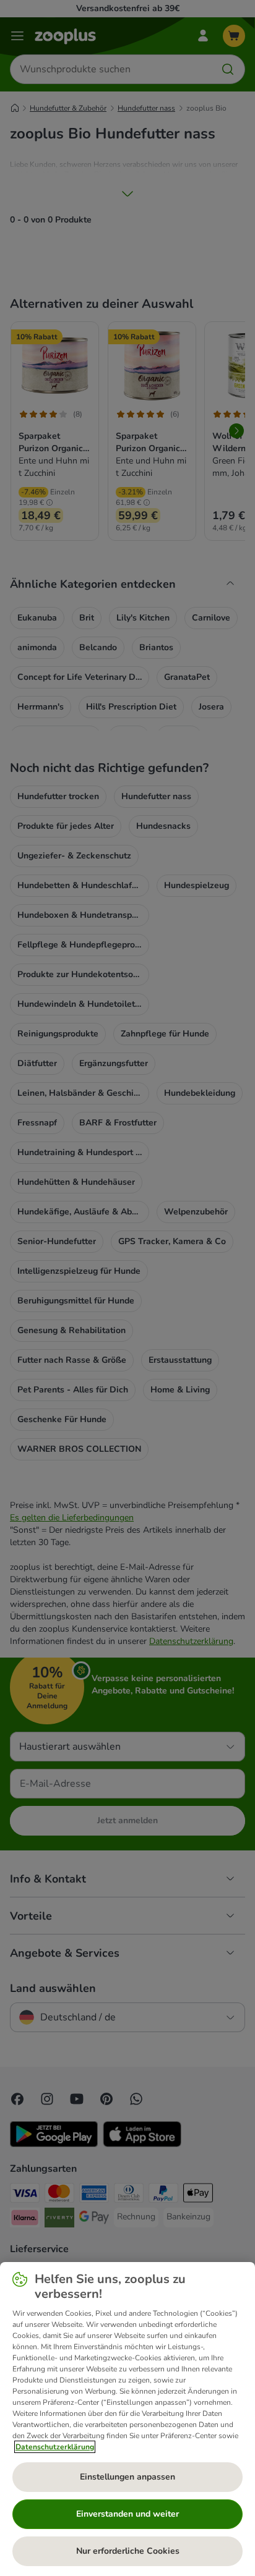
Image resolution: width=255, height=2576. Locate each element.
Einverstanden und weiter (127, 2514)
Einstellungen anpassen (127, 2477)
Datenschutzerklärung (55, 2447)
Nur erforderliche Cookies (128, 2551)
